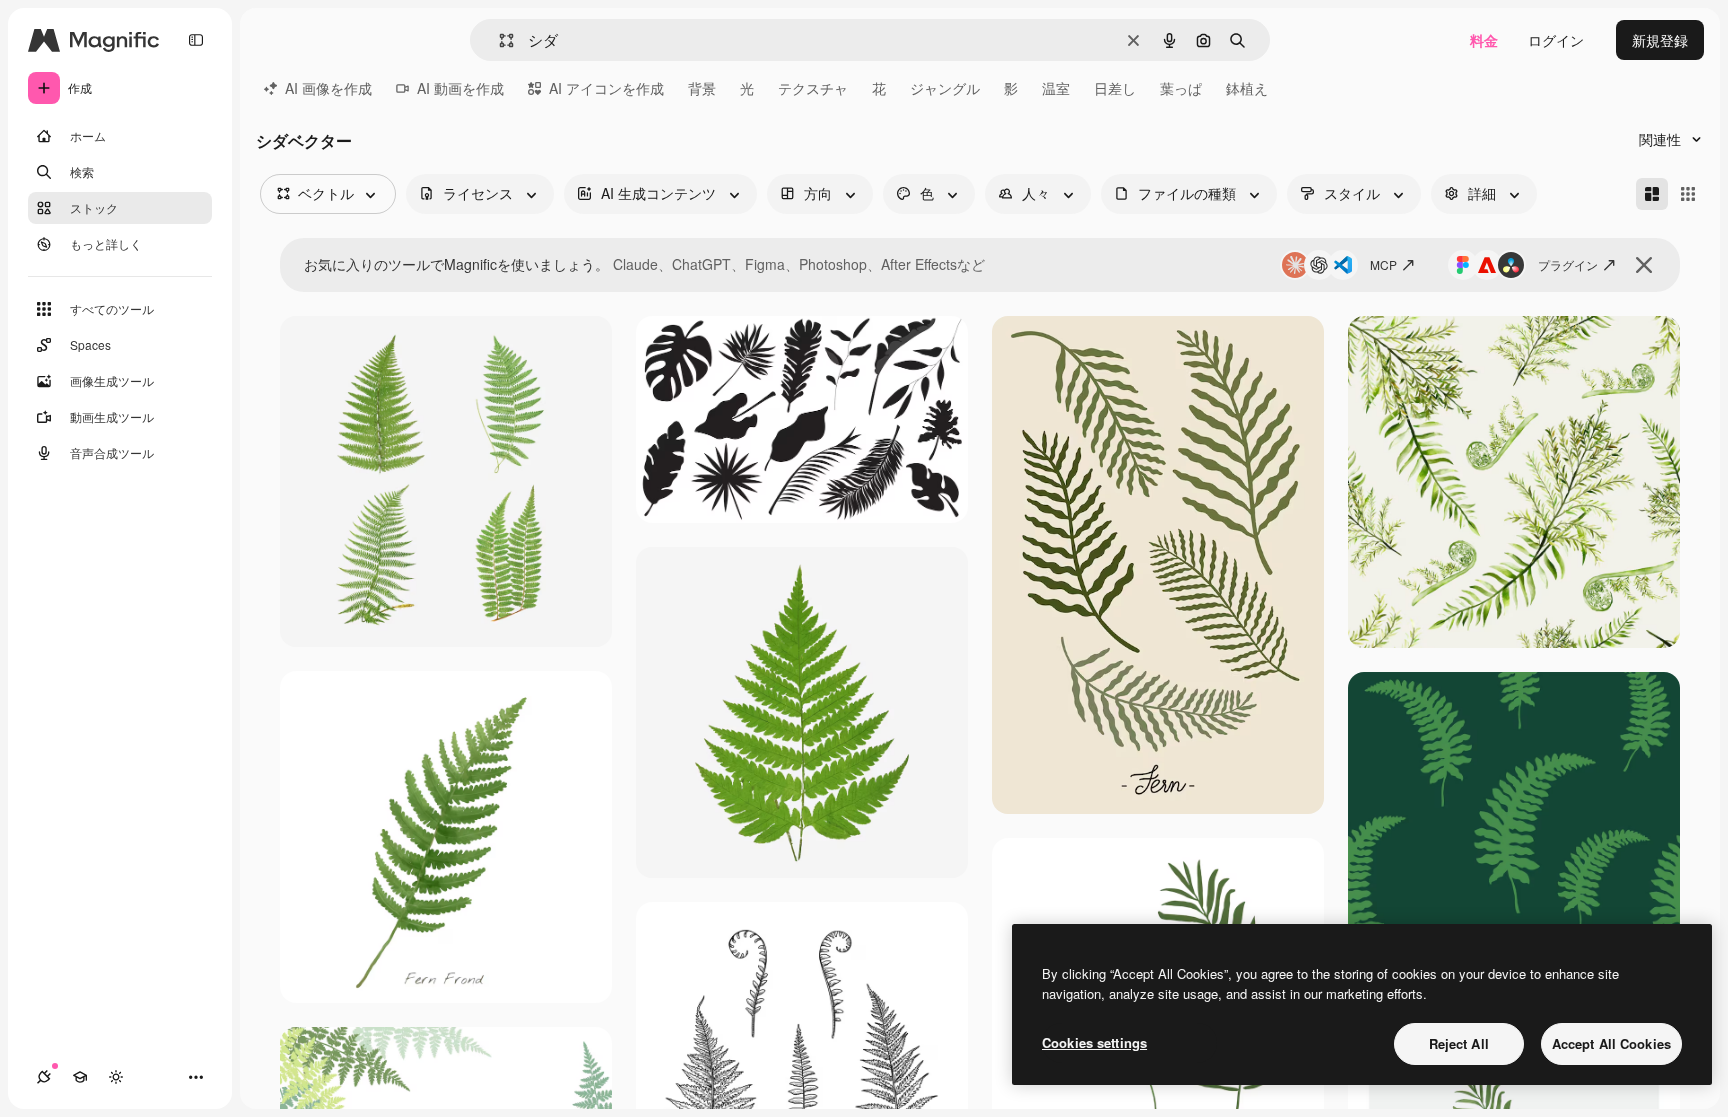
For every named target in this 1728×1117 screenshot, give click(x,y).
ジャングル (945, 88)
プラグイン (1568, 264)
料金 (1484, 40)
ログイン (1556, 40)
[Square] (1688, 194)
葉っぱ (1181, 88)
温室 (1056, 88)
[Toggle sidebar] (196, 40)
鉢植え (1247, 88)
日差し (1115, 88)
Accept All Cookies (1611, 1043)
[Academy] (80, 1077)
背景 (702, 88)
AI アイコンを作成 (606, 88)
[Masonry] (1652, 194)
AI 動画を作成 (460, 88)
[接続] (44, 1077)
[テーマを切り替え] (116, 1077)
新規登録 (1660, 40)
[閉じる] (1644, 265)
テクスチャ (813, 88)
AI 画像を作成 (328, 88)
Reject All (1459, 1043)
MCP (1383, 264)
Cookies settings (1094, 1042)
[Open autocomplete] (498, 40)
